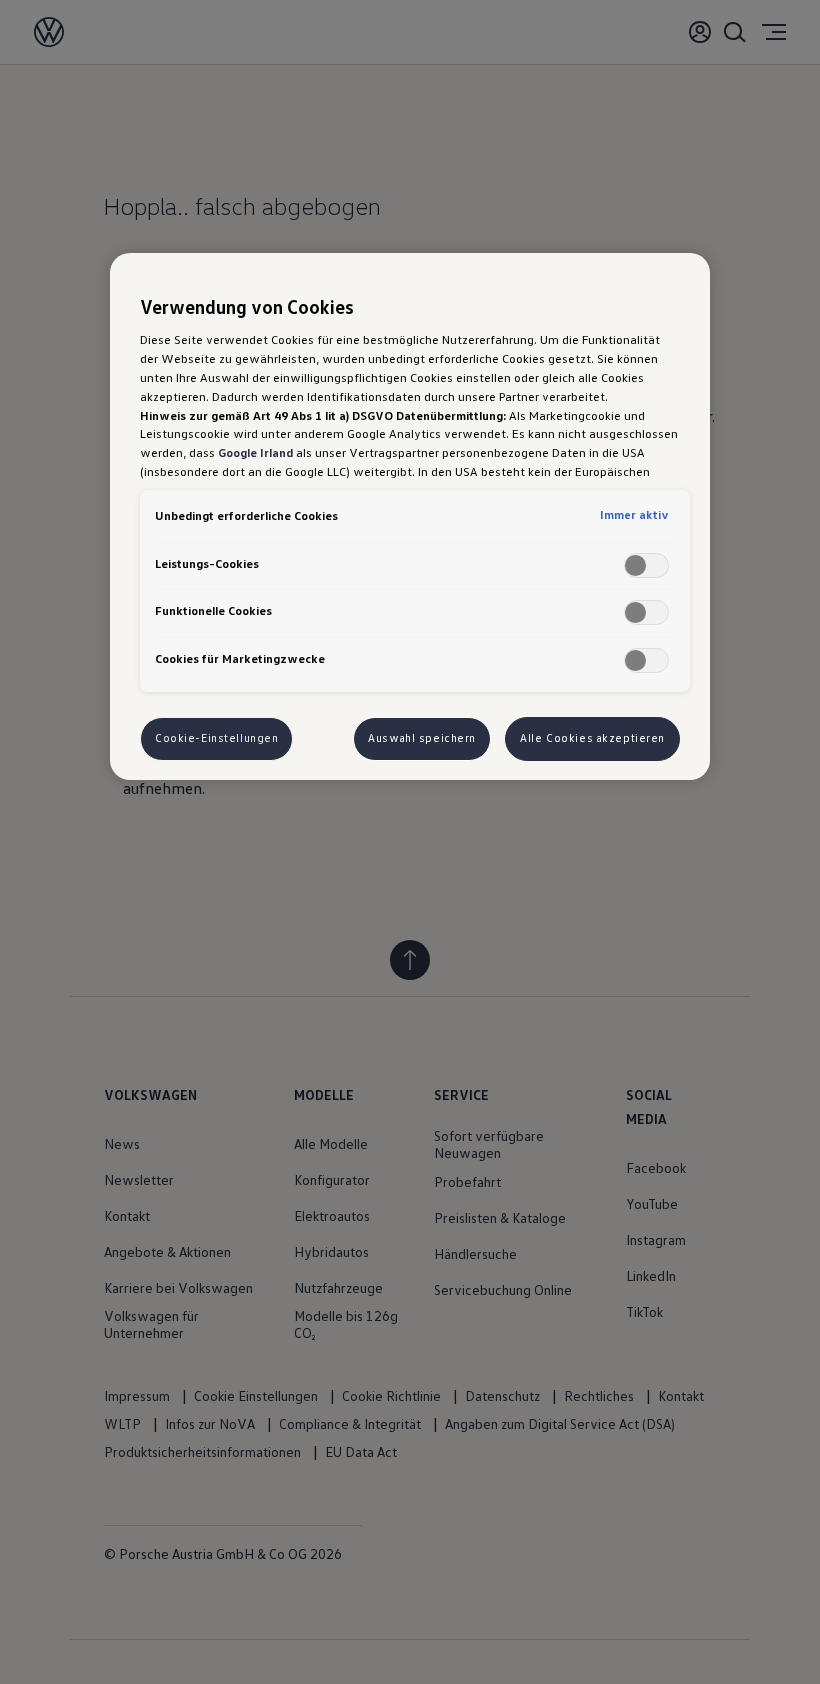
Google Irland (255, 452)
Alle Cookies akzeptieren (592, 738)
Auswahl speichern (422, 738)
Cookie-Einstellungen (216, 738)
